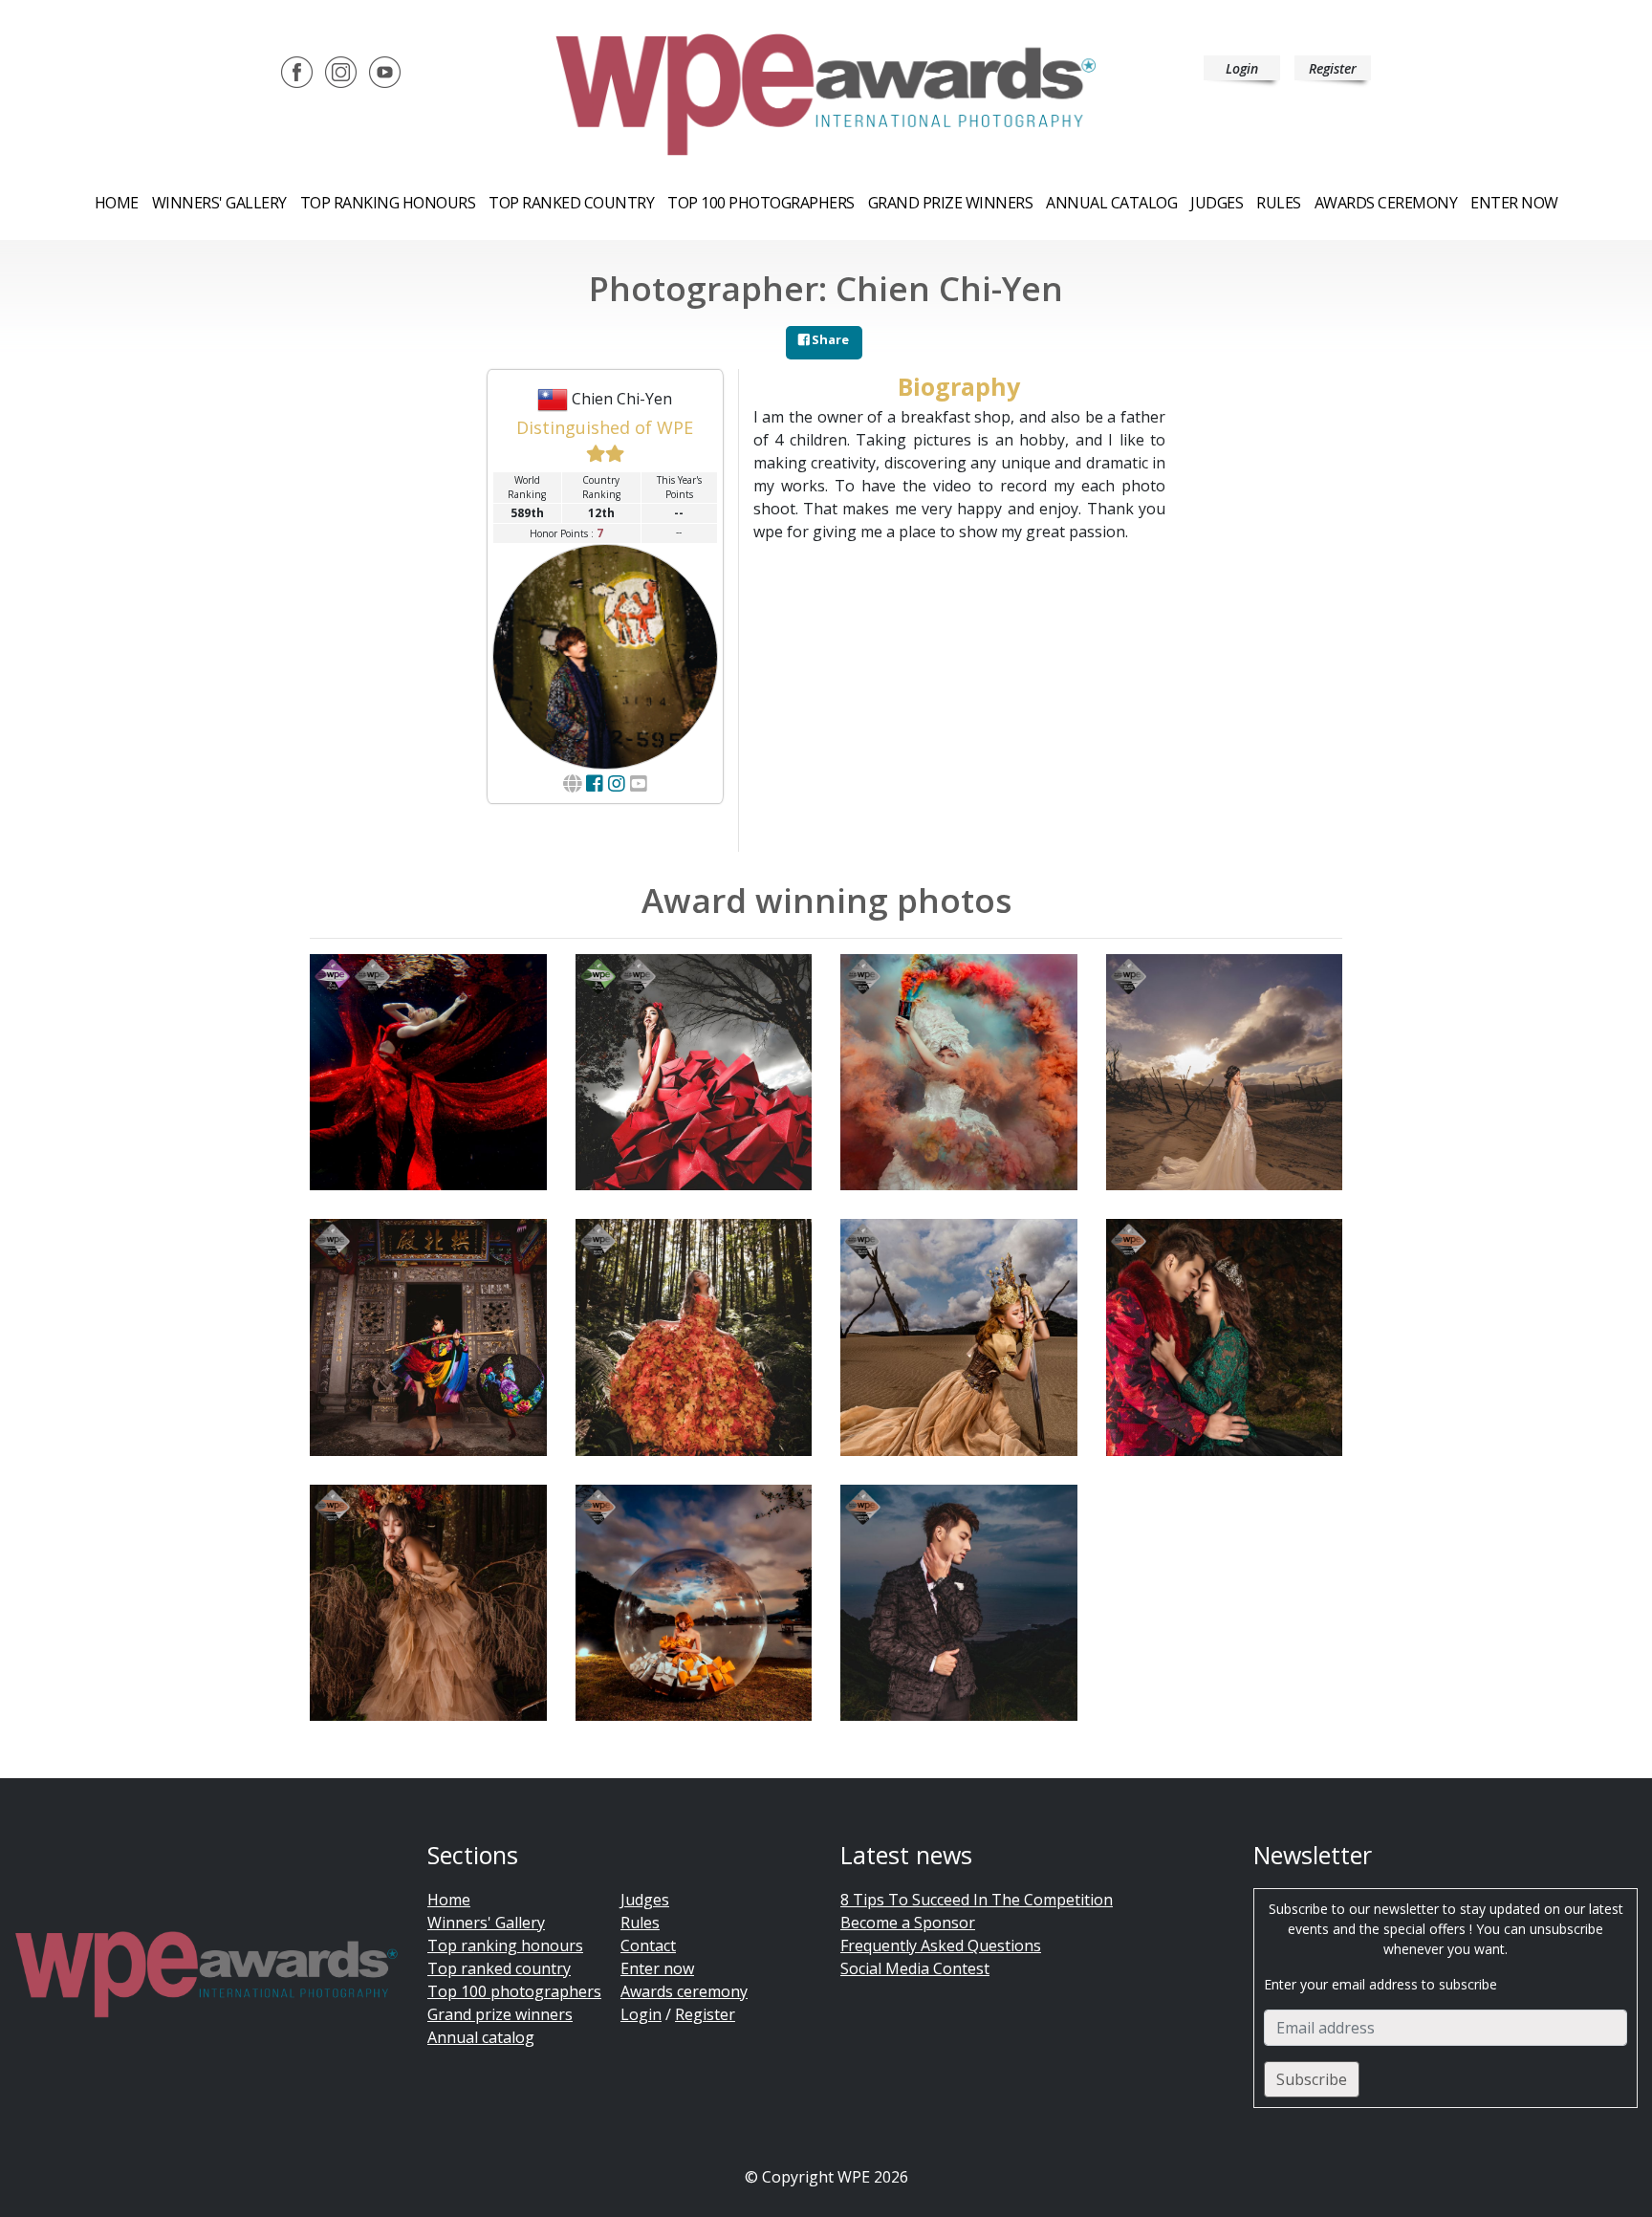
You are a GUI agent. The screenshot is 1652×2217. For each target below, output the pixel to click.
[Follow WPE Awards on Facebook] (297, 71)
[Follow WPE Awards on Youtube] (385, 71)
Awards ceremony (1386, 203)
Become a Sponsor (908, 1923)
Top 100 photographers (514, 1991)
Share (829, 339)
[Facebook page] (595, 783)
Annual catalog (1111, 203)
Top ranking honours (388, 203)
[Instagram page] (617, 783)
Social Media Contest (915, 1968)
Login (1242, 68)
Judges (1217, 203)
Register (1333, 68)
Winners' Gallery (219, 203)
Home (117, 203)
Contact (648, 1945)
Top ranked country (571, 203)
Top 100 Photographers (761, 203)
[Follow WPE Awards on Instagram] (341, 71)
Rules (1279, 203)
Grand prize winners (951, 203)
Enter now (1514, 203)
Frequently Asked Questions (941, 1945)
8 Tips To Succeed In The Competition (977, 1900)
